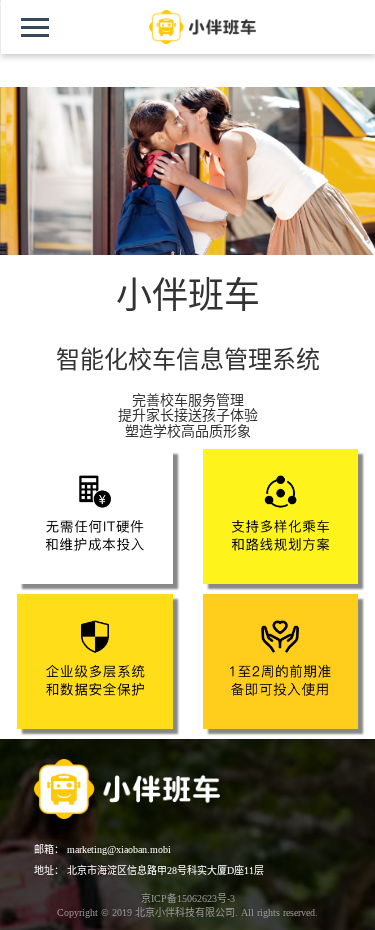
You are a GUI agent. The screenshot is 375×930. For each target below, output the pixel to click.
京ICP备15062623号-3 (188, 898)
